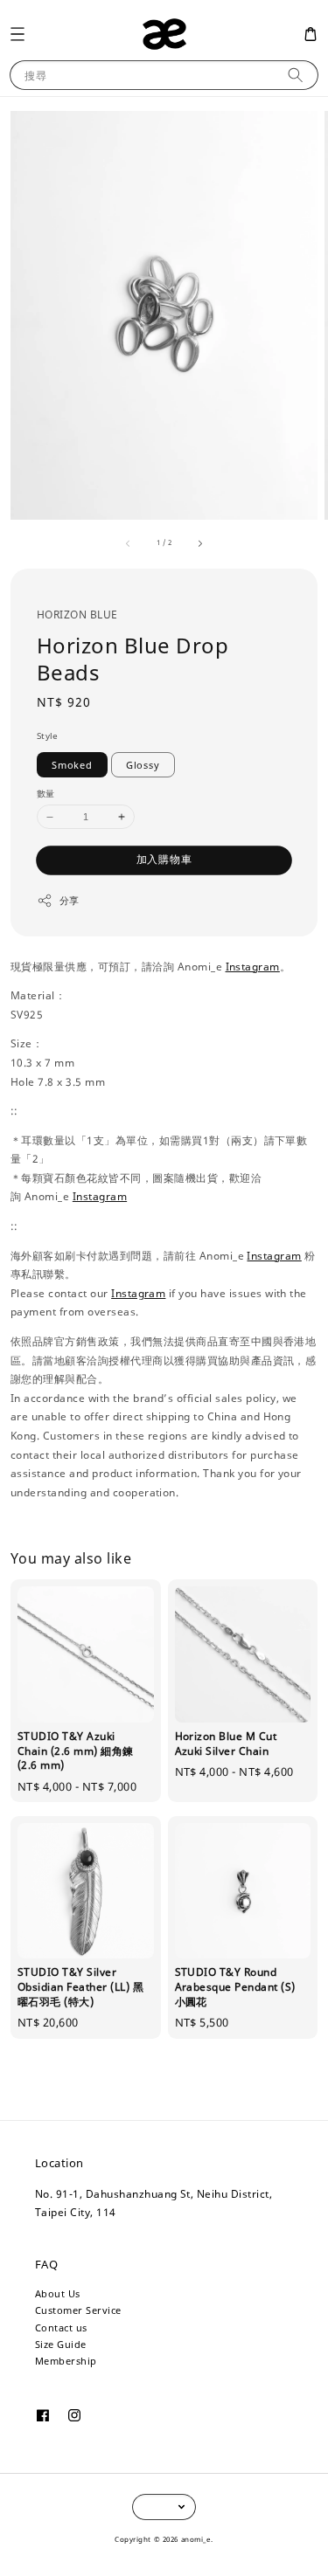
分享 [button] (70, 900)
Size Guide (61, 2344)
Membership (66, 2361)
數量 (46, 793)
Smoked (72, 765)
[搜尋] (295, 75)
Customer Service (78, 2310)
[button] (17, 34)
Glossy (143, 765)
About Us (58, 2293)
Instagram (253, 967)
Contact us (61, 2327)
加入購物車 (164, 859)
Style (48, 736)
